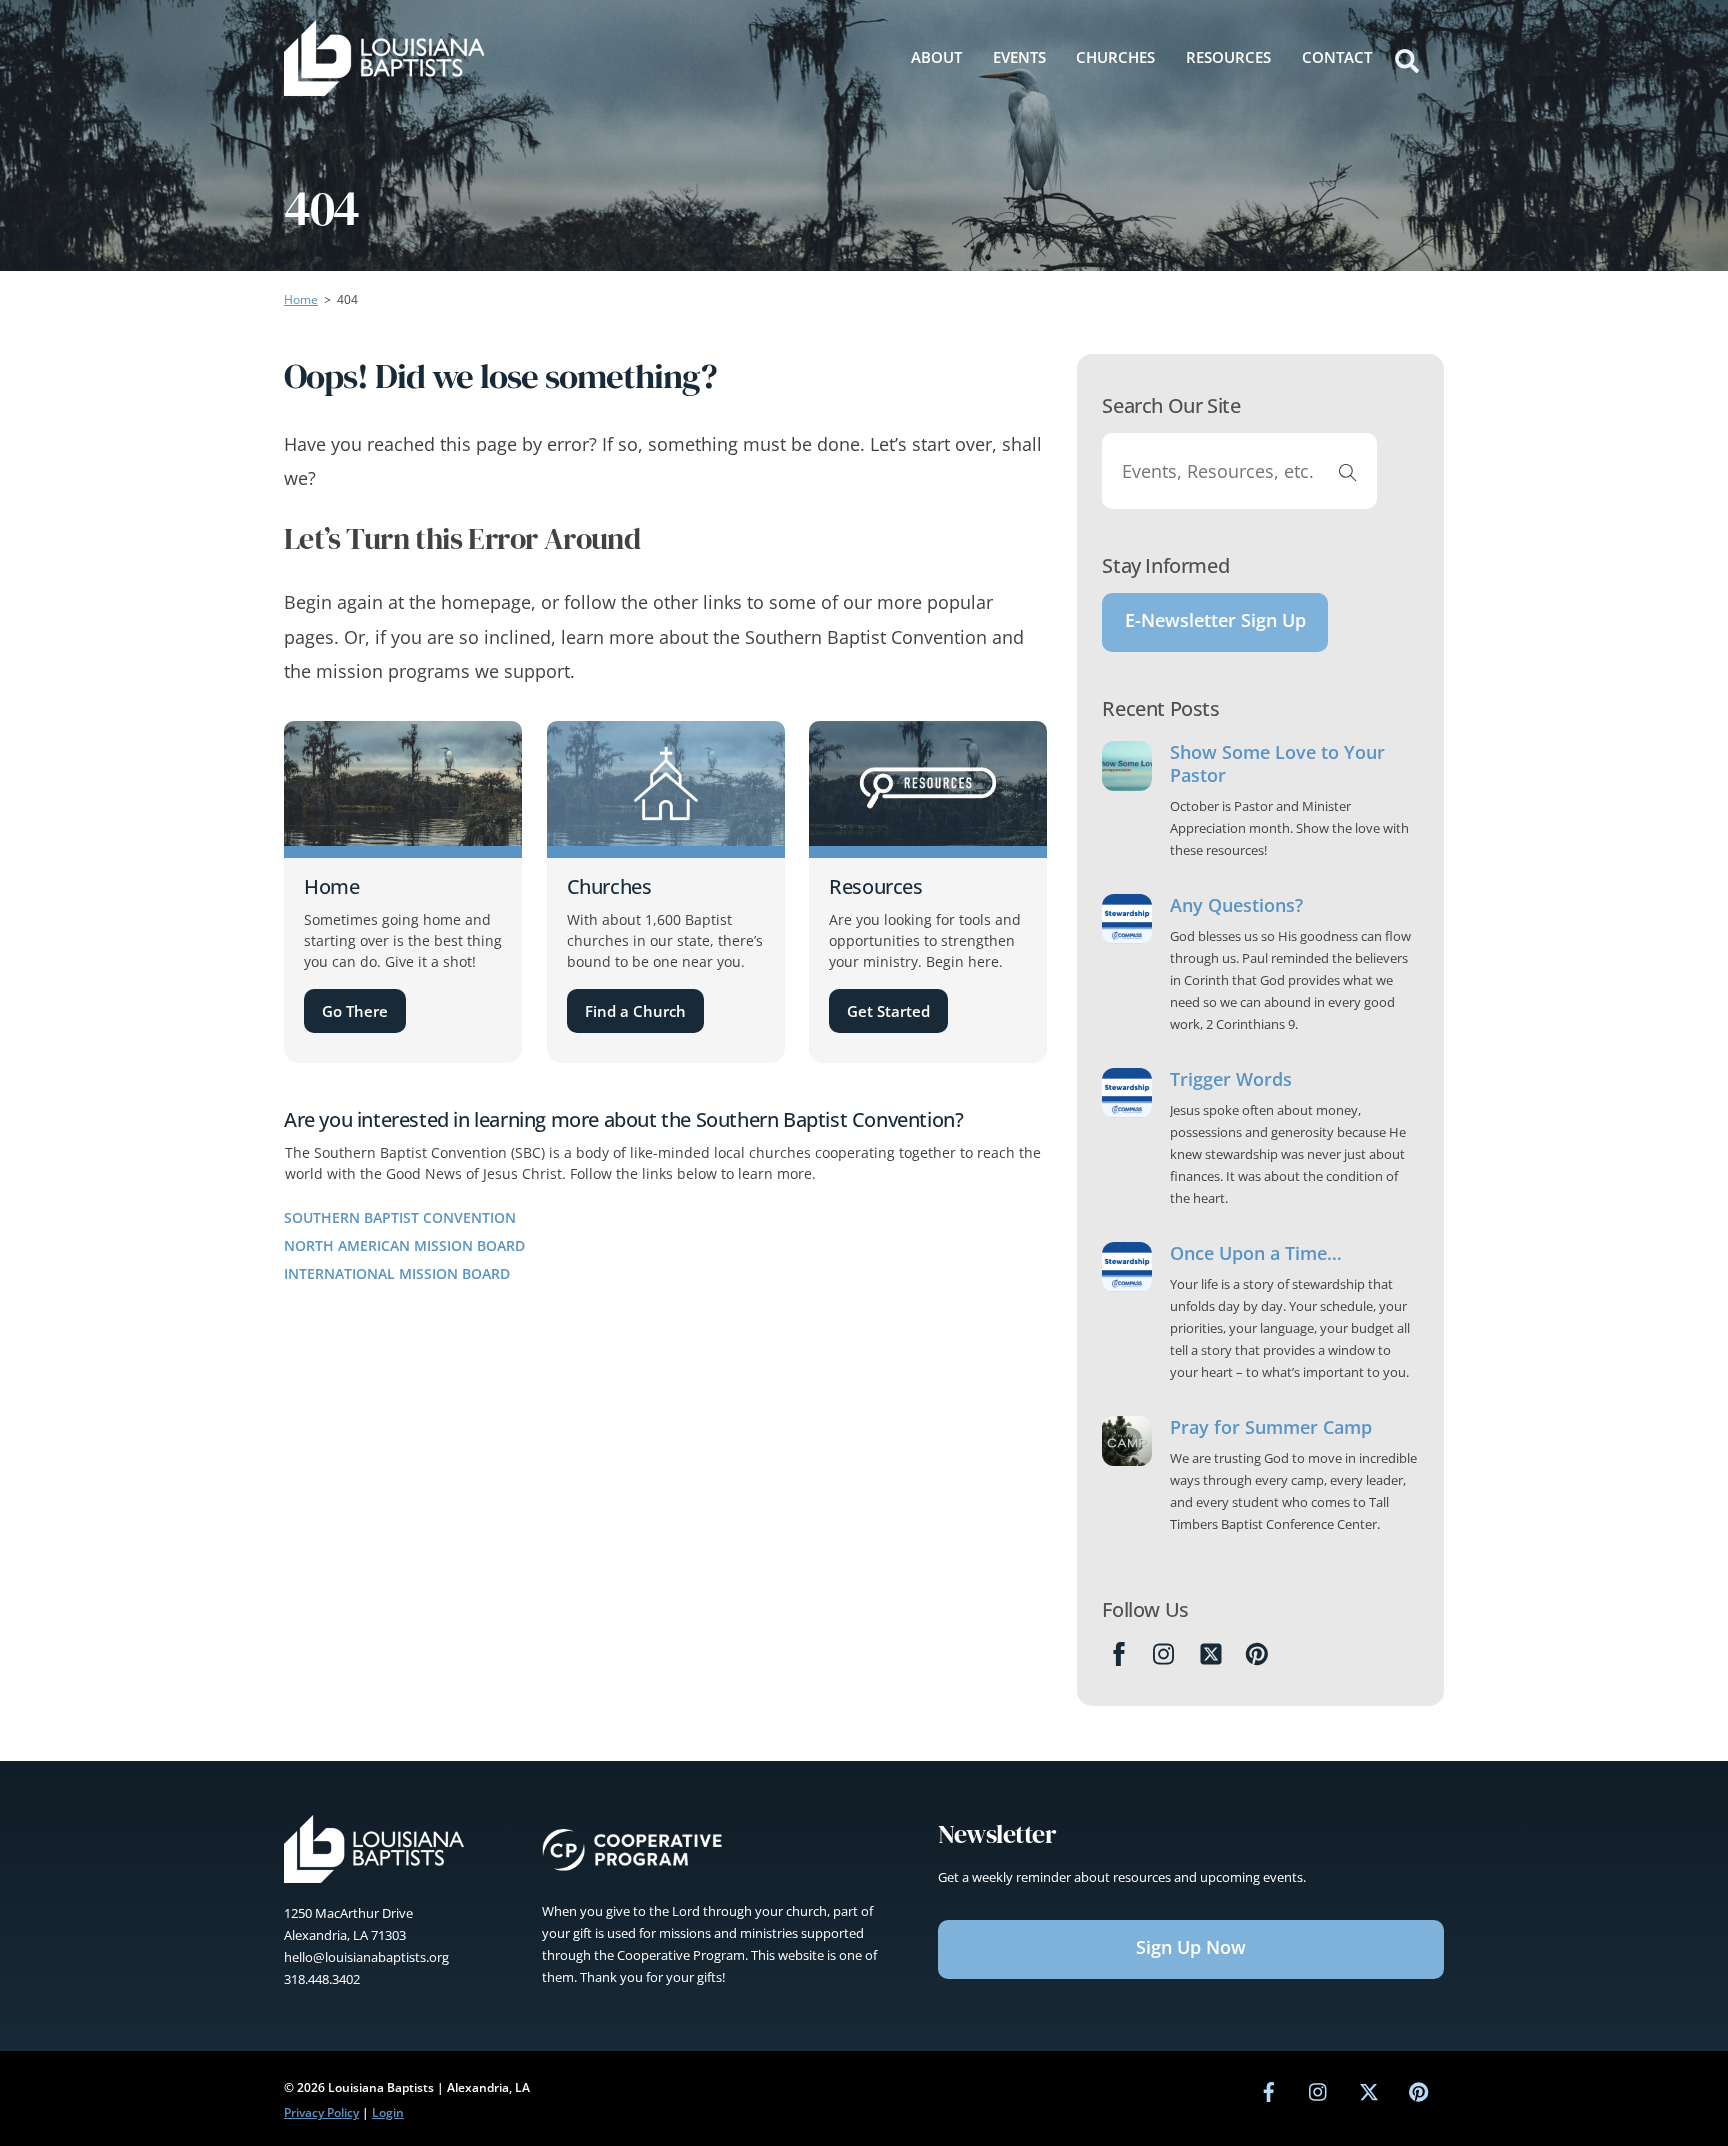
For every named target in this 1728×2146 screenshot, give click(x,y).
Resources (1228, 57)
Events (1019, 57)
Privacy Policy (321, 2112)
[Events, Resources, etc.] (1348, 471)
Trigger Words (1231, 1079)
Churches (1115, 57)
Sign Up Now (1191, 1947)
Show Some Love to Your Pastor (1277, 764)
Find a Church (635, 1011)
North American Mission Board (404, 1245)
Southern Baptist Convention (400, 1217)
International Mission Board (397, 1273)
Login (388, 2112)
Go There (355, 1011)
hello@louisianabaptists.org (366, 1957)
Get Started (888, 1011)
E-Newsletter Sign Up (1215, 620)
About (936, 57)
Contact (1337, 57)
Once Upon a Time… (1256, 1253)
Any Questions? (1236, 905)
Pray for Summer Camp (1271, 1427)
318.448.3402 (322, 1979)
